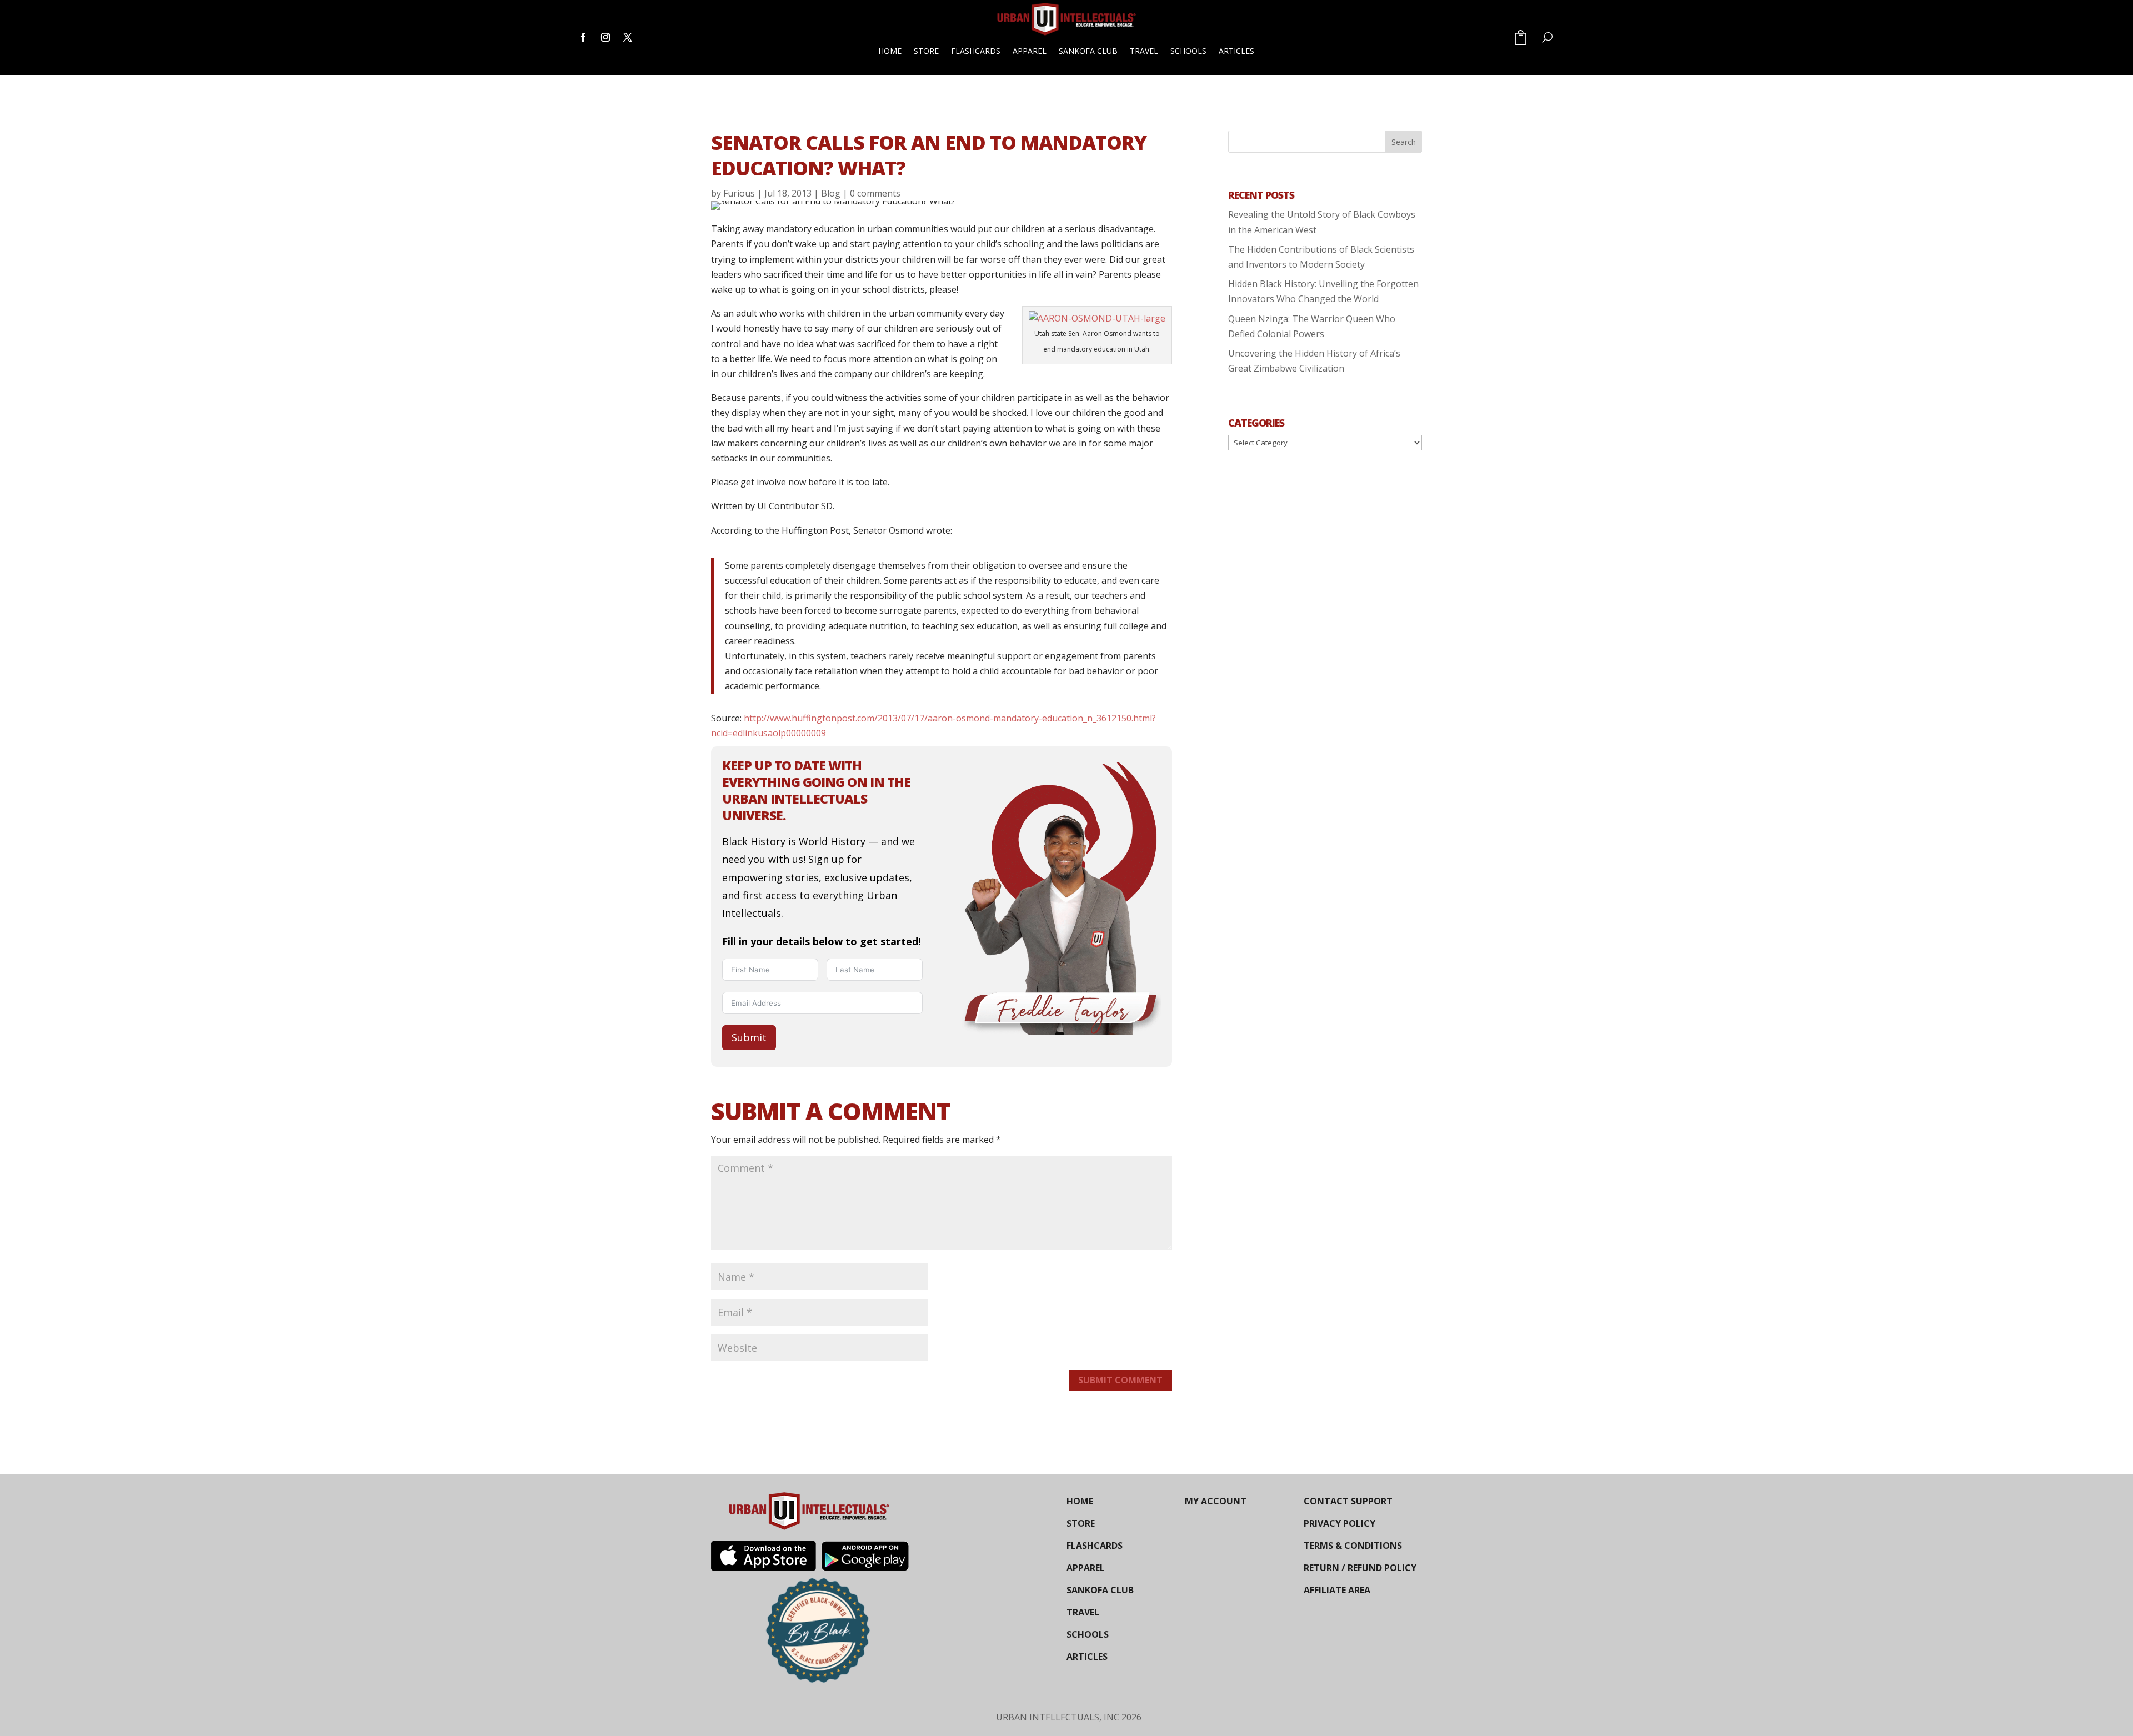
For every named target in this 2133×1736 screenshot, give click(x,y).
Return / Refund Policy (1360, 1568)
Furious (739, 193)
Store (926, 51)
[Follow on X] (628, 37)
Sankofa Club (1088, 51)
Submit (749, 1037)
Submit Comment (1120, 1380)
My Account (1216, 1501)
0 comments (875, 193)
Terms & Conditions (1353, 1546)
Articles (1236, 51)
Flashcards (976, 51)
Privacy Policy (1340, 1523)
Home (890, 51)
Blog (831, 193)
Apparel (1030, 51)
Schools (1188, 51)
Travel (1144, 51)
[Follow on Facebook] (583, 37)
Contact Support (1348, 1501)
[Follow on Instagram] (605, 37)
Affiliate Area (1337, 1590)
